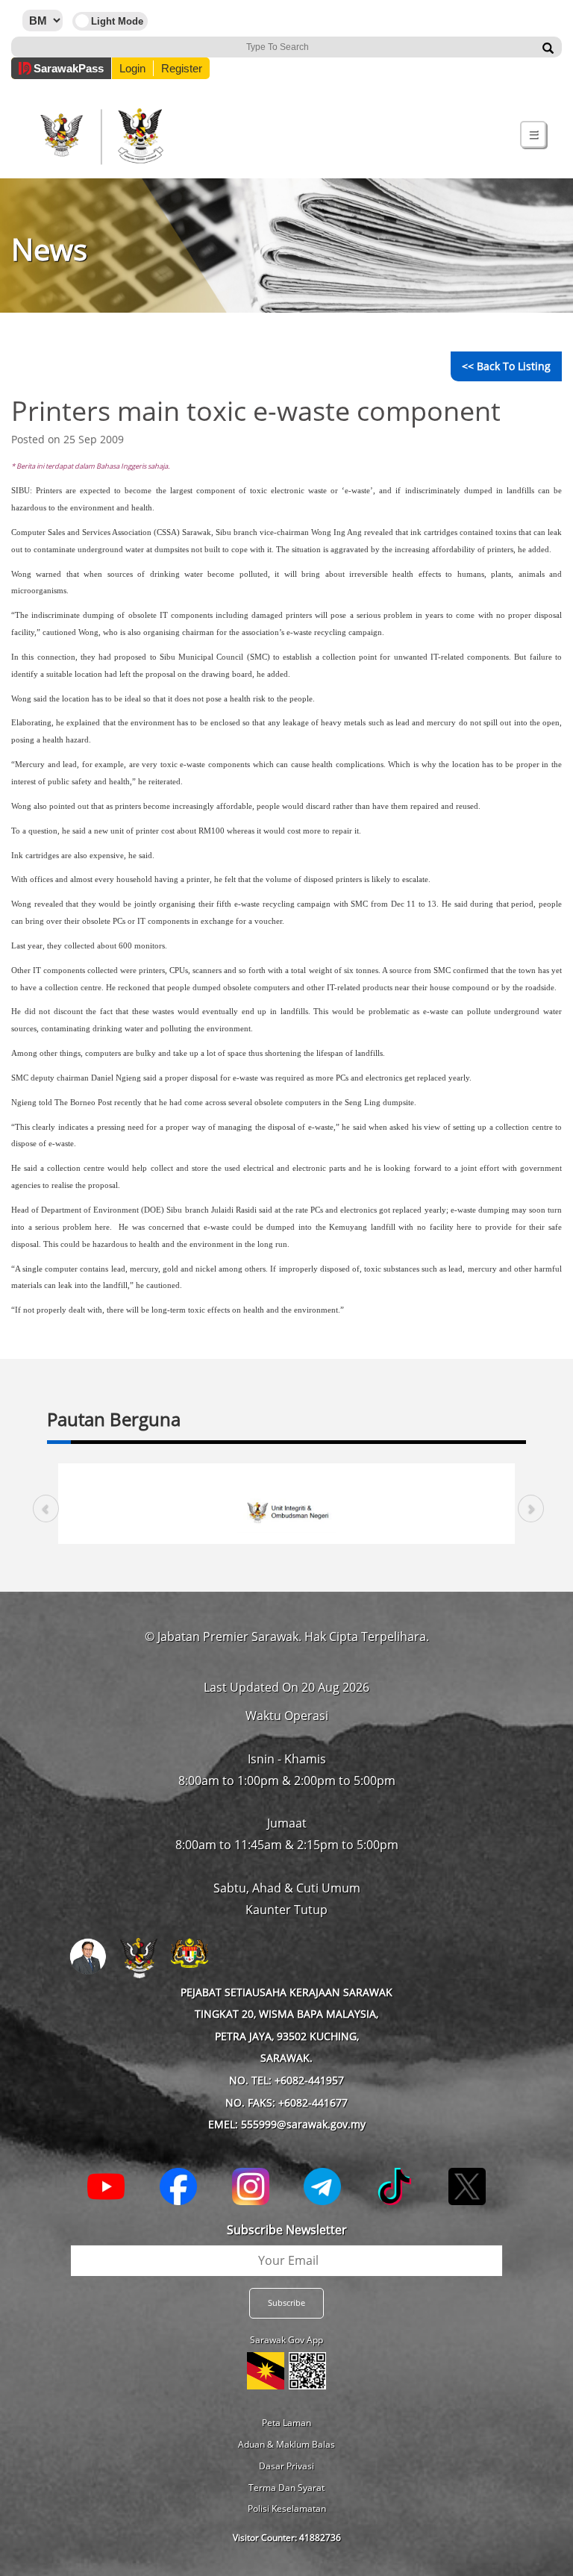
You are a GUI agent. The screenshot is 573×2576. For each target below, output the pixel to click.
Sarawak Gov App (286, 2340)
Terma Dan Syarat (286, 2488)
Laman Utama (91, 23)
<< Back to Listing (506, 366)
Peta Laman (286, 2423)
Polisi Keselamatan (287, 2508)
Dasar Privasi (286, 2466)
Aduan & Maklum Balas (286, 2444)
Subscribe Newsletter (287, 2230)
